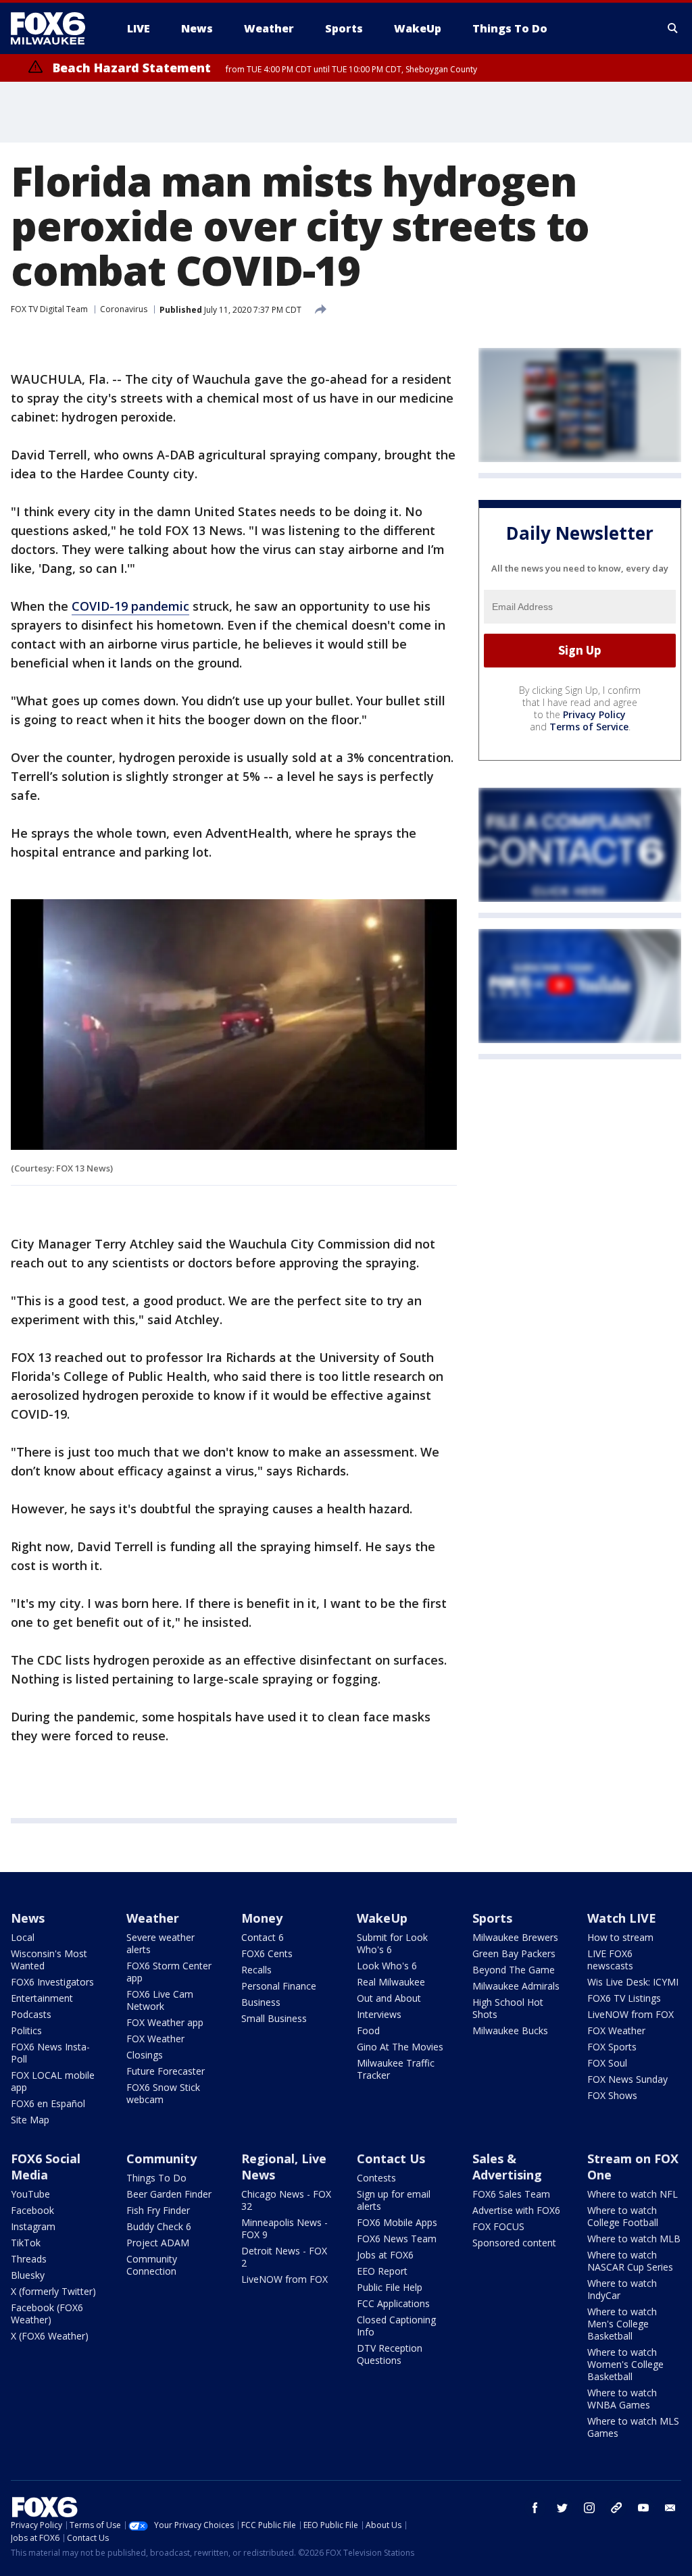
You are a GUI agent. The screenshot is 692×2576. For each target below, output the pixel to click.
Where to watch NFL (633, 2194)
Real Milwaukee (391, 1982)
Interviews (379, 2014)
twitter (562, 2508)
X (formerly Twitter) (53, 2291)
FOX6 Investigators (52, 1982)
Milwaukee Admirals (516, 1986)
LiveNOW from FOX (631, 2014)
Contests (376, 2178)
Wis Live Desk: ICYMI (633, 1982)
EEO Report (382, 2271)
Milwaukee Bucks (510, 2030)
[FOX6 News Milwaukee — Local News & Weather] (55, 28)
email (670, 2508)
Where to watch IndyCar (622, 2289)
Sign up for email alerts (394, 2200)
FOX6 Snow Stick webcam (163, 2093)
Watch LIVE (622, 1918)
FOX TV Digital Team (49, 309)
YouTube (30, 2194)
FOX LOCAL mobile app (53, 2081)
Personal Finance (279, 1986)
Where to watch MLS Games (633, 2427)
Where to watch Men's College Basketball (622, 2324)
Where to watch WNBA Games (622, 2399)
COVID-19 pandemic (130, 606)
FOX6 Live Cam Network (160, 2000)
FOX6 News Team (397, 2239)
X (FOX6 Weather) (50, 2336)
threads (616, 2508)
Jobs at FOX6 (385, 2255)
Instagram (33, 2226)
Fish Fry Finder (158, 2210)
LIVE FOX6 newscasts (610, 1960)
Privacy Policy (594, 714)
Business (261, 2002)
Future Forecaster (166, 2071)
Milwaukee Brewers (515, 1937)
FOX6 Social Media (46, 2167)
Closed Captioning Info (396, 2326)
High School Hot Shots (508, 2008)
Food (368, 2030)
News (28, 1918)
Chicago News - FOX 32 (286, 2200)
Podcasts (31, 2014)
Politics (26, 2030)
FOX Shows (612, 2095)
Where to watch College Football (623, 2216)
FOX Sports (612, 2047)
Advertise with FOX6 (516, 2210)
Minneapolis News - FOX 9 (285, 2228)
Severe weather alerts (160, 1943)
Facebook (32, 2210)
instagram (589, 2508)
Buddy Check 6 (159, 2226)
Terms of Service (589, 727)
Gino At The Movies (400, 2047)
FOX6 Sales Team (511, 2194)
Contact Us (391, 2158)
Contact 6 (263, 1937)
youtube (643, 2508)
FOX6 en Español (48, 2103)
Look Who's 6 (387, 1966)
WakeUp (382, 1918)
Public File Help (390, 2287)
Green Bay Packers (514, 1953)
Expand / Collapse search (673, 28)
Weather (153, 1918)
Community (162, 2158)
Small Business (274, 2018)
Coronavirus (124, 309)
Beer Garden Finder (169, 2194)
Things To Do (156, 2178)
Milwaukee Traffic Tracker (396, 2069)
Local (23, 1937)
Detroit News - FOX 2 (284, 2257)
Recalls (256, 1970)
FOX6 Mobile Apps (397, 2222)
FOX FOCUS (498, 2226)
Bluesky (28, 2275)
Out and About (389, 1998)
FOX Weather (155, 2039)
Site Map (30, 2120)
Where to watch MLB (634, 2239)
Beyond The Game (514, 1970)
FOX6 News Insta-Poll (50, 2053)
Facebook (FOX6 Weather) (47, 2314)
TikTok (26, 2243)
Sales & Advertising (507, 2167)
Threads (29, 2259)
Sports (492, 1918)
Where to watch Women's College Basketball (625, 2364)
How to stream (620, 1937)
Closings (145, 2055)
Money (262, 1918)
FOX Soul (607, 2063)
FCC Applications (393, 2303)
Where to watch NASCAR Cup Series (630, 2261)
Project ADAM (158, 2243)
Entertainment (42, 1998)
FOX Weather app (165, 2022)
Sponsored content (514, 2243)
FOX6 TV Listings (624, 1998)
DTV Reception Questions (390, 2354)
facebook (535, 2508)
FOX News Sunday (627, 2079)
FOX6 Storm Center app (169, 1972)
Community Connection (152, 2265)
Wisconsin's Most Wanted (49, 1960)
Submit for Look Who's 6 (392, 1943)
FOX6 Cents (267, 1953)
